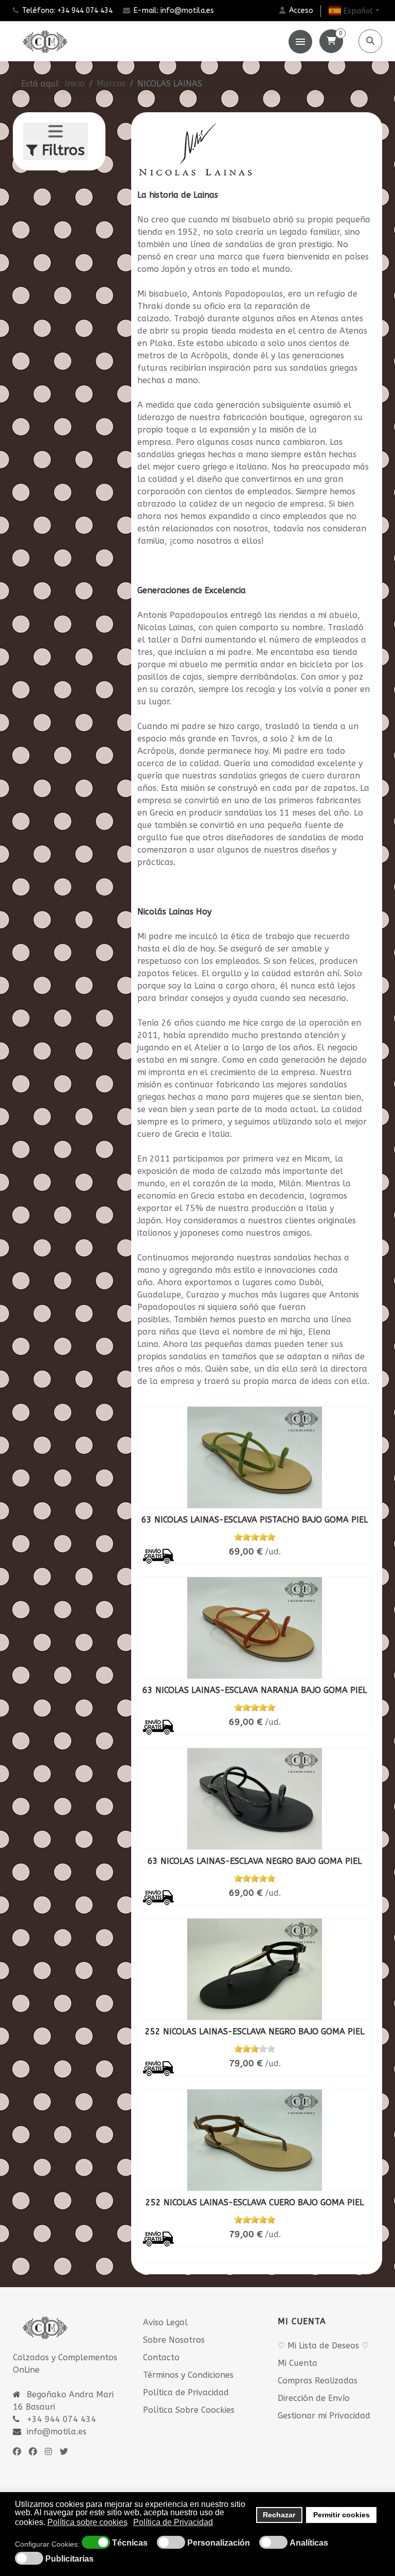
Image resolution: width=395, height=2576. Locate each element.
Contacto (161, 2357)
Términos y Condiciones (188, 2375)
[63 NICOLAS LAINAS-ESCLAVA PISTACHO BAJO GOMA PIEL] (255, 1457)
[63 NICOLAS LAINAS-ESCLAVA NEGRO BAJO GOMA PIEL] (255, 1799)
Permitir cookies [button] (342, 2515)
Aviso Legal (165, 2322)
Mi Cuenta (298, 2363)
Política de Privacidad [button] (173, 2522)
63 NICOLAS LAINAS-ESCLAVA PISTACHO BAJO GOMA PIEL (255, 1520)
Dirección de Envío (314, 2398)
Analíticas (309, 2543)
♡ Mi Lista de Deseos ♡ (323, 2346)
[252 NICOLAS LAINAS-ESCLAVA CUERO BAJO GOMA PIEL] (255, 2140)
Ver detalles (239, 1485)
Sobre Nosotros (174, 2340)
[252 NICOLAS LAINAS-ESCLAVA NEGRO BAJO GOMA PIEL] (255, 1969)
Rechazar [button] (279, 2515)
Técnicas (130, 2543)
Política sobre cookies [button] (87, 2522)
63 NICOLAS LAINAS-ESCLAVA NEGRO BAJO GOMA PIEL (255, 1861)
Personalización (219, 2543)
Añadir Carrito (284, 1536)
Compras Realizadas (318, 2381)
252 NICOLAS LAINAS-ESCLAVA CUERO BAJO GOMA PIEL (255, 2202)
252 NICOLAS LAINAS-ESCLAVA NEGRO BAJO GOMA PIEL (255, 2032)
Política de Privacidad (186, 2392)
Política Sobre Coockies (189, 2410)
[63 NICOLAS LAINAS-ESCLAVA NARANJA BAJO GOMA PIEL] (255, 1628)
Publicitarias (69, 2559)
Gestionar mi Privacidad (324, 2416)
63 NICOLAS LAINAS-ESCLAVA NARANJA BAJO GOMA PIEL (255, 1690)
